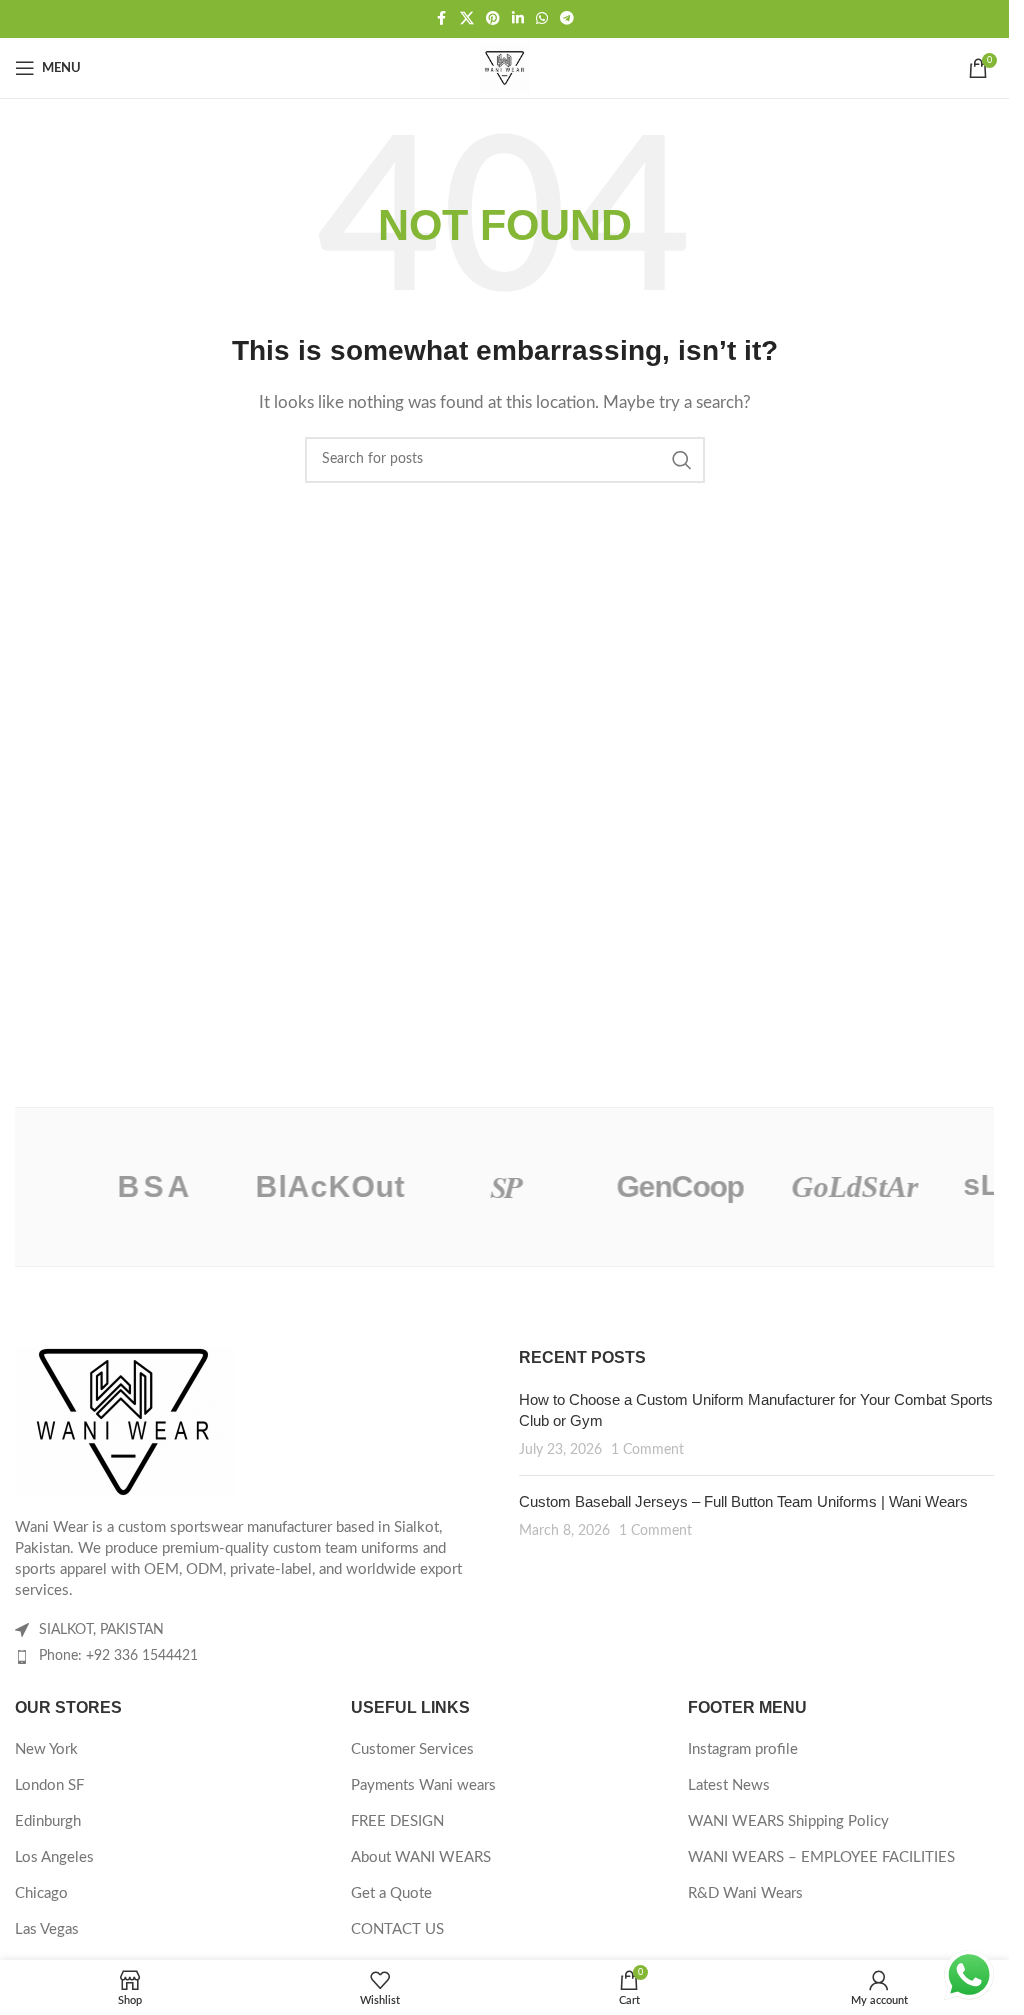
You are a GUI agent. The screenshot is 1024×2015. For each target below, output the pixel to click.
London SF (49, 1785)
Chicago (41, 1893)
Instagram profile (743, 1749)
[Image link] (125, 1420)
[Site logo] (505, 67)
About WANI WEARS (421, 1857)
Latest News (729, 1785)
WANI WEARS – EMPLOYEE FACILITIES (821, 1857)
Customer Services (412, 1749)
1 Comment (647, 1450)
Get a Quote (391, 1893)
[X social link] (467, 19)
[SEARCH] (682, 460)
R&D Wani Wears (745, 1893)
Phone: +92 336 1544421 (118, 1656)
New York (46, 1749)
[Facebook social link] (442, 19)
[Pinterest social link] (493, 19)
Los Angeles (54, 1857)
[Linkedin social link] (518, 19)
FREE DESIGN (397, 1821)
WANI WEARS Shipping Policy (788, 1821)
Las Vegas (47, 1929)
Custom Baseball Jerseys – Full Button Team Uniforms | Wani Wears (743, 1501)
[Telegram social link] (567, 19)
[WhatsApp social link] (542, 19)
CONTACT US (397, 1929)
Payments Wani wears (423, 1785)
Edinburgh (48, 1821)
